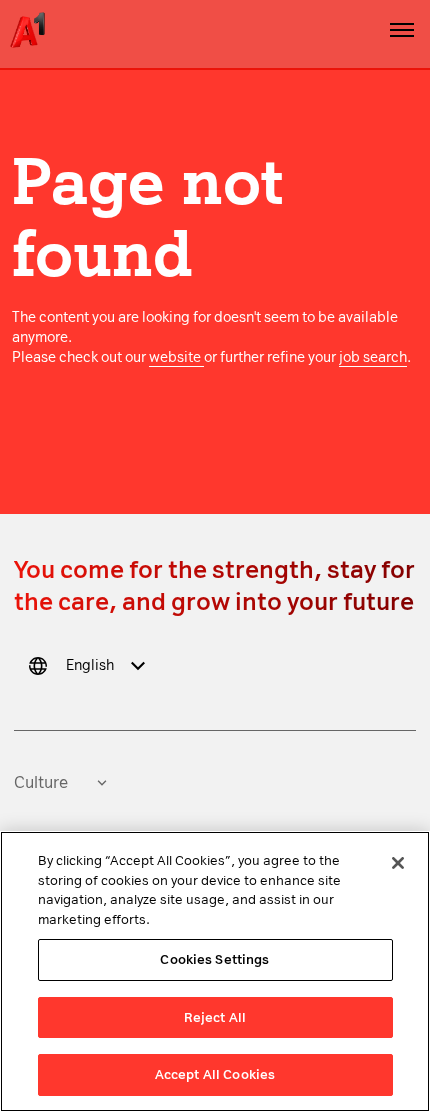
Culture (41, 782)
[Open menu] (402, 30)
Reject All (215, 1017)
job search (373, 357)
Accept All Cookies (215, 1074)
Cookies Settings (214, 959)
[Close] (398, 863)
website (176, 357)
